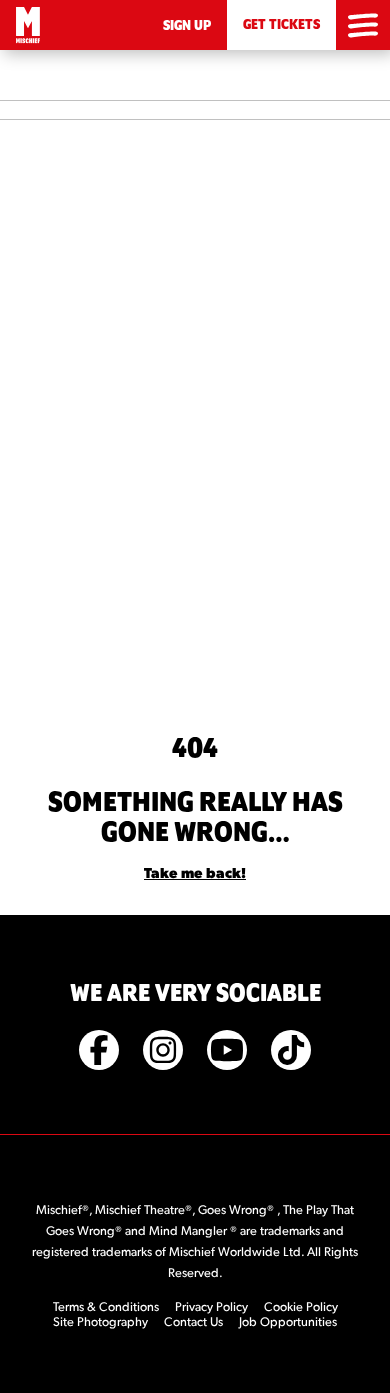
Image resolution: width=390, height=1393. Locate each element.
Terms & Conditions (106, 1306)
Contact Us (193, 1321)
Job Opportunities (288, 1321)
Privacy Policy (211, 1306)
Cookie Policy (301, 1306)
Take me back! (195, 872)
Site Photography (100, 1321)
